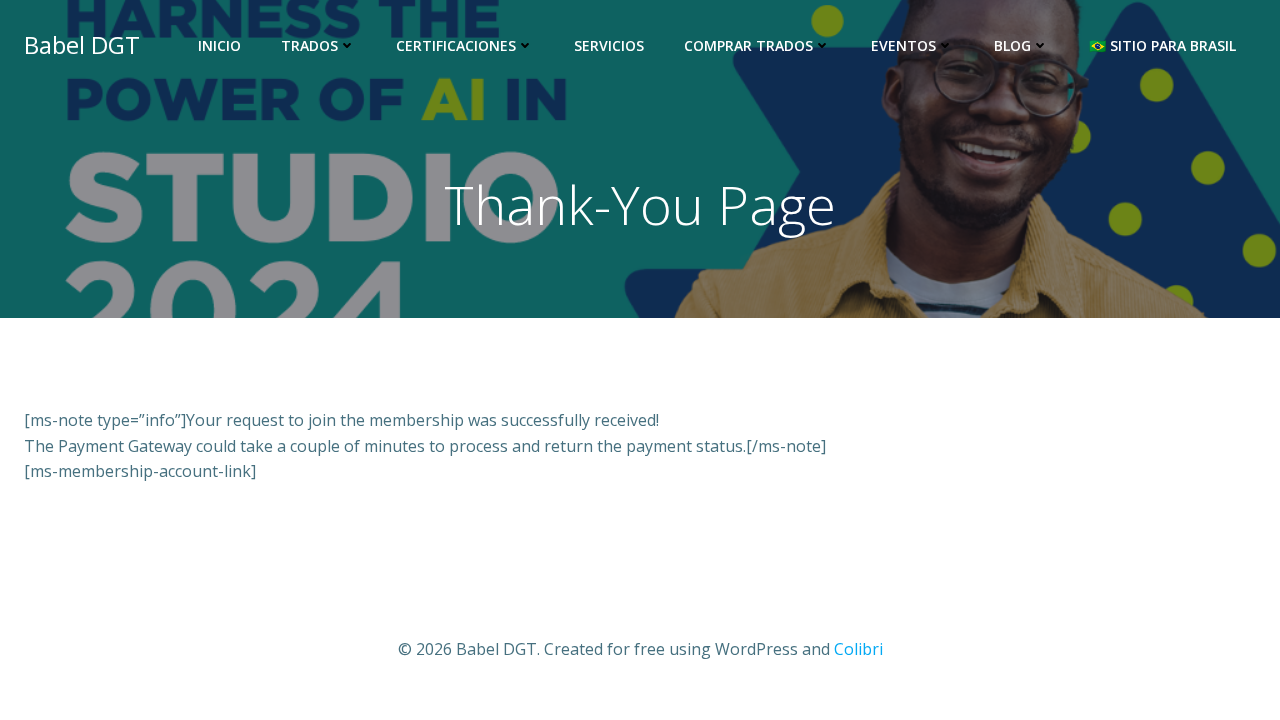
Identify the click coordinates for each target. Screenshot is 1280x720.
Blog (1012, 45)
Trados (309, 45)
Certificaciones (456, 45)
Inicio (219, 45)
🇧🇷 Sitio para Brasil (1162, 45)
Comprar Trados (748, 45)
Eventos (903, 45)
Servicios (609, 45)
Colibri (858, 649)
